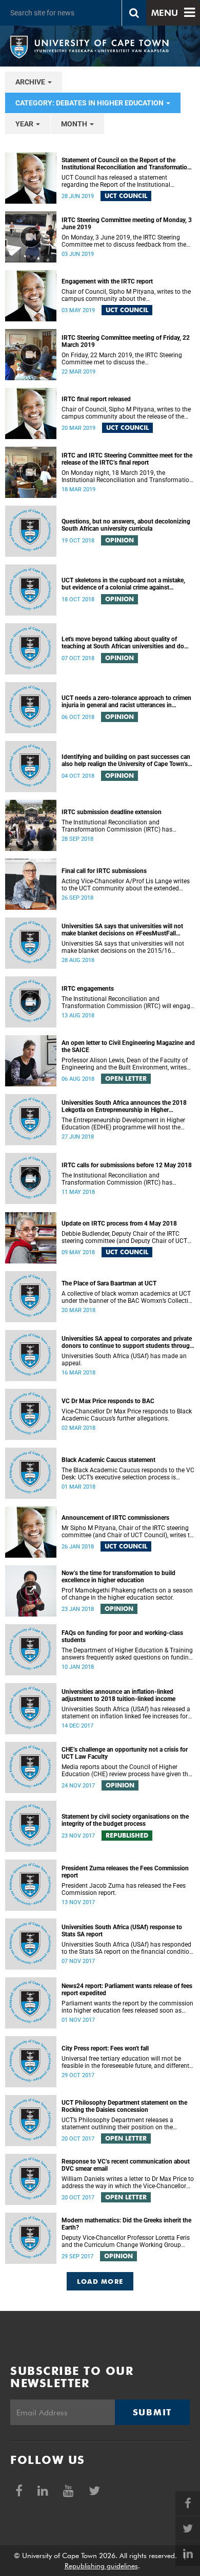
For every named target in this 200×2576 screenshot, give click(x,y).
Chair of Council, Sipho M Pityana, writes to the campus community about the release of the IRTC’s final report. (126, 413)
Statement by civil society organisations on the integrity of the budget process (125, 1820)
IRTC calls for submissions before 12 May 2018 (127, 1165)
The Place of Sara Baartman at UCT (109, 1283)
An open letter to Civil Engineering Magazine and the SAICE (128, 1046)
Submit (152, 2412)
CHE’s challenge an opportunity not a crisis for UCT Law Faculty (125, 1753)
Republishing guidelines (101, 2566)
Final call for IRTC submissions (104, 871)
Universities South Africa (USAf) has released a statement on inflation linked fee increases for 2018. (126, 1713)
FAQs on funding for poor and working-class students (122, 1636)
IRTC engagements (88, 989)
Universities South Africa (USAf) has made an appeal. (124, 1360)
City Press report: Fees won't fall (105, 2048)
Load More (100, 2281)
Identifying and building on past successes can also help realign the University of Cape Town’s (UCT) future (126, 760)
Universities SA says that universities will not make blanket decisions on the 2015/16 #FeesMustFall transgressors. (123, 947)
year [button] (25, 124)
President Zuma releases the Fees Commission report (125, 1872)
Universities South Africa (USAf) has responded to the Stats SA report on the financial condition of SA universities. (127, 1948)
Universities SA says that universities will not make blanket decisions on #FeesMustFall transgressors (122, 930)
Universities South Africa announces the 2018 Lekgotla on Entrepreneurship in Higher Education (124, 1106)
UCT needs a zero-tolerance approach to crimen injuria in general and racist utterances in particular (126, 702)
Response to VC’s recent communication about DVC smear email (126, 2165)
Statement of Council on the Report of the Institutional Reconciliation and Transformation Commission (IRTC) (126, 164)
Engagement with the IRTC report (107, 281)
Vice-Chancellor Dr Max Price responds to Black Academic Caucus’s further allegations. (127, 1415)
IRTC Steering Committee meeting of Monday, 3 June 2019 (127, 224)
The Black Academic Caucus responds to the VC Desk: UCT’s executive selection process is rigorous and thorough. (128, 1474)
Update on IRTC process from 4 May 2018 (119, 1224)
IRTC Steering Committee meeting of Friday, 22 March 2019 (126, 341)
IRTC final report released (96, 399)
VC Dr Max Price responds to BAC (108, 1401)
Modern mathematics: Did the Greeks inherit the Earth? (126, 2224)
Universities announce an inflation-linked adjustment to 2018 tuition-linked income (118, 1695)
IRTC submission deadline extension (112, 812)
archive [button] (31, 82)
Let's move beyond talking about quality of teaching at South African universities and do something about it (123, 643)
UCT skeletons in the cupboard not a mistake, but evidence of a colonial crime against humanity (123, 584)
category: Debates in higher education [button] (90, 103)
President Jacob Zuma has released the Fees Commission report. (124, 1889)
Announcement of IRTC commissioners (115, 1518)
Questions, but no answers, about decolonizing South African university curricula (126, 525)
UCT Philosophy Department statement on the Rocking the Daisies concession (124, 2106)
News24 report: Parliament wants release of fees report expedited (127, 1990)
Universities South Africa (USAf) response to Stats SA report (122, 1931)
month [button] (75, 124)
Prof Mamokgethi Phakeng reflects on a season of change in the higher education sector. (127, 1594)
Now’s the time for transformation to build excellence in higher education (118, 1577)
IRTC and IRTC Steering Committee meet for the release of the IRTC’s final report (127, 459)
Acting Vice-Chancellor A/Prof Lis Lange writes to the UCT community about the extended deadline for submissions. (126, 885)
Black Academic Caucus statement (108, 1460)
